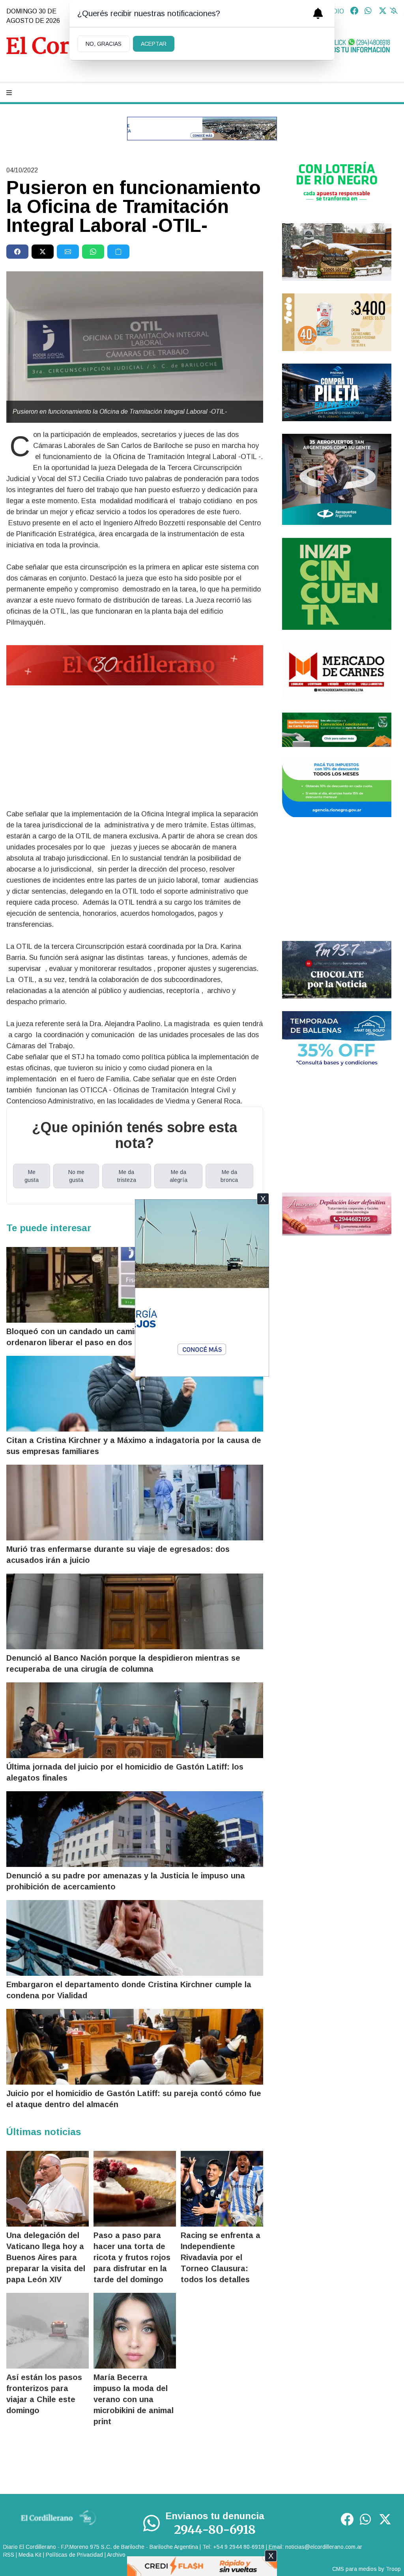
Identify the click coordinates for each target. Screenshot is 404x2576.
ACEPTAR (154, 44)
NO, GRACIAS (104, 44)
